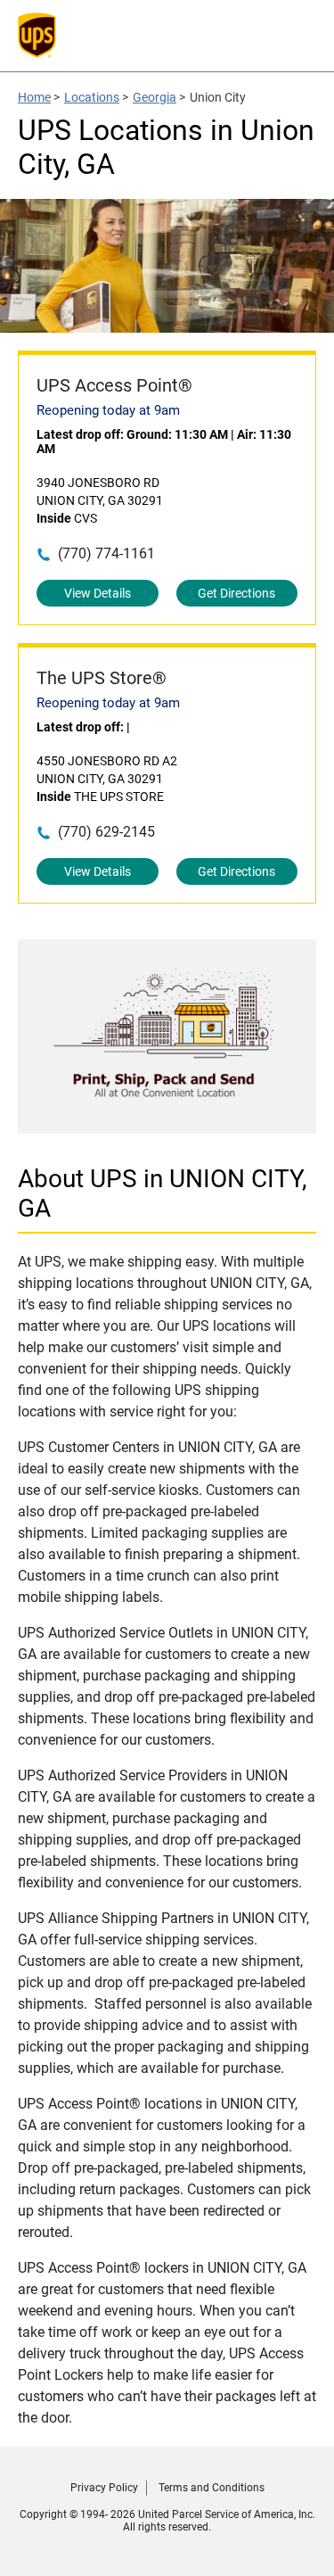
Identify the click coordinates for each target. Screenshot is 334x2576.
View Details (98, 593)
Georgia (155, 97)
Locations (92, 97)
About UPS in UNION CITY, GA (163, 1193)
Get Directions (236, 593)
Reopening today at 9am (108, 410)
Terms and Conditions (212, 2488)
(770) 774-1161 (106, 553)
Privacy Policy (104, 2488)
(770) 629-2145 (106, 832)
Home (34, 97)
